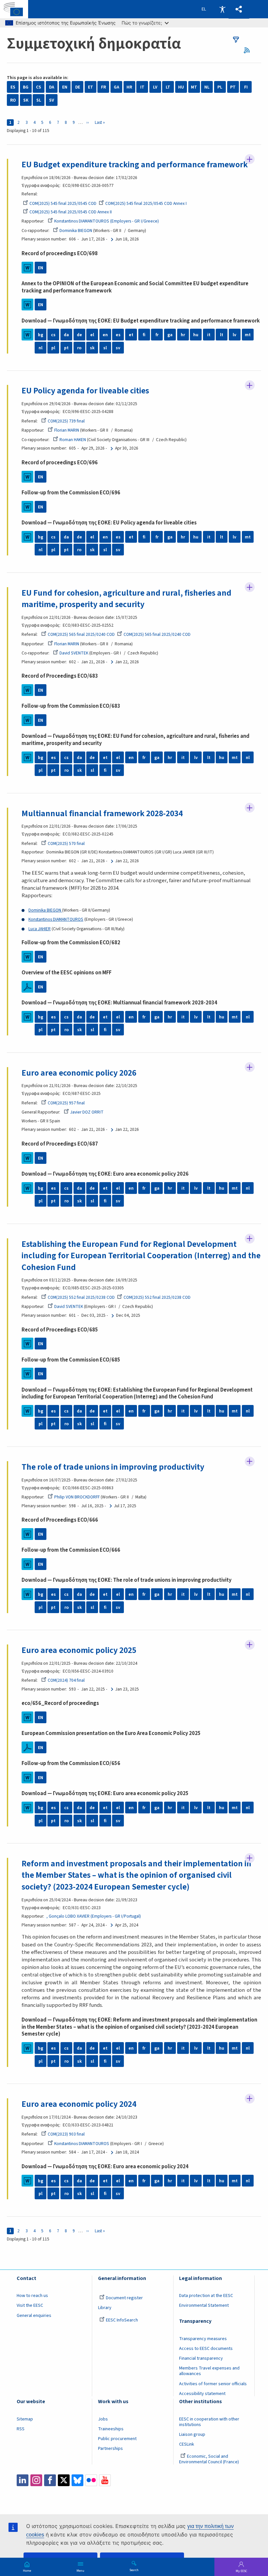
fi (144, 335)
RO (13, 100)
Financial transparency (201, 2358)
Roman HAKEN (73, 440)
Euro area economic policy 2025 (79, 1650)
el (92, 335)
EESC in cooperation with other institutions (209, 2422)
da (66, 335)
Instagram (36, 2480)
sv (118, 348)
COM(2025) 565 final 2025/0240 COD (81, 634)
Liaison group (192, 2435)
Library (105, 2308)
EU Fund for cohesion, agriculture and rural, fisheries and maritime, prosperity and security (126, 599)
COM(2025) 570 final (66, 843)
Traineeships (111, 2429)
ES (13, 87)
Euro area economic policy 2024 (79, 2104)
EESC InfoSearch (122, 2320)
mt (248, 335)
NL (207, 87)
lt (222, 335)
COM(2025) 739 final (66, 421)
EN (65, 87)
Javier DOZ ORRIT (87, 1112)
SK (26, 100)
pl (53, 348)
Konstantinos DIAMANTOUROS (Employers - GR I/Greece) (107, 221)
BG (26, 87)
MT (194, 87)
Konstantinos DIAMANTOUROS (56, 919)
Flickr (91, 2480)
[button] (239, 9)
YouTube (105, 2480)
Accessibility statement (202, 2394)
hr (183, 335)
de (79, 335)
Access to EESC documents (206, 2349)
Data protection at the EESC (206, 2296)
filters (236, 40)
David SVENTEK (74, 653)
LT (168, 87)
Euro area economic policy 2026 (79, 1073)
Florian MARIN (67, 430)
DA (52, 87)
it (209, 335)
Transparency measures (203, 2339)
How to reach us (32, 2296)
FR (103, 87)
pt (66, 348)
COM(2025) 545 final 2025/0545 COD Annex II (71, 212)
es (118, 335)
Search (134, 2570)
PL (220, 87)
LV (155, 87)
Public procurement (117, 2439)
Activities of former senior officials (213, 2384)
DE (78, 87)
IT (142, 87)
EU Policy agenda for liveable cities (85, 391)
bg (41, 335)
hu (196, 335)
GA (117, 87)
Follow (250, 159)
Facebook (50, 2480)
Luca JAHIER (40, 929)
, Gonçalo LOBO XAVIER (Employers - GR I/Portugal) (94, 1916)
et (131, 335)
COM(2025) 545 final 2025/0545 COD (63, 203)
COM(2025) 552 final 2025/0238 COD (81, 1297)
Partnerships (110, 2449)
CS (39, 87)
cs (53, 335)
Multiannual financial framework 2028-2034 (102, 814)
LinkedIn (23, 2480)
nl (41, 348)
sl (105, 348)
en (105, 335)
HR (129, 87)
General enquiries (34, 2316)
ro (79, 348)
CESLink (187, 2444)
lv (234, 335)
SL (39, 100)
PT (233, 87)
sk (92, 348)
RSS (249, 50)
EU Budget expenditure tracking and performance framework (135, 165)
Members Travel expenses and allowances (209, 2371)
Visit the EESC (30, 2305)
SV (51, 100)
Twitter (64, 2480)
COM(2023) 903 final (66, 2134)
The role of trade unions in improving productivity (113, 1467)
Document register (124, 2298)
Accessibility (222, 9)
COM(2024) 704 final (66, 1680)
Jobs (103, 2419)
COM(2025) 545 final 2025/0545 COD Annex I (146, 203)
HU (181, 87)
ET (91, 87)
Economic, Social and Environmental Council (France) (209, 2459)
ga (170, 335)
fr (157, 335)
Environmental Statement (204, 2305)
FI (246, 87)
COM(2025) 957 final (66, 1103)
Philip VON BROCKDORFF (77, 1497)
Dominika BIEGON (76, 231)
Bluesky (77, 2480)
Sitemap (25, 2419)
